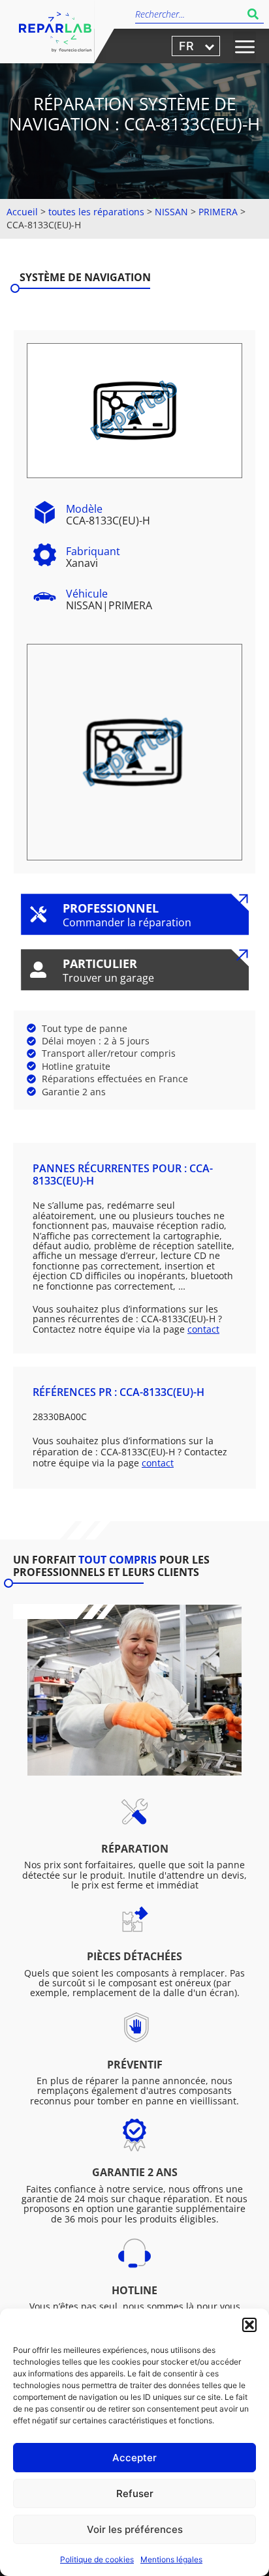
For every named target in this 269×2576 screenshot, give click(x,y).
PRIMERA (218, 212)
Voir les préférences (135, 2529)
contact (203, 1329)
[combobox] (189, 14)
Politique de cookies (97, 2559)
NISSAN (171, 212)
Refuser (135, 2493)
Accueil (22, 212)
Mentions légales (171, 2559)
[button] (249, 2325)
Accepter (134, 2458)
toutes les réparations (96, 212)
